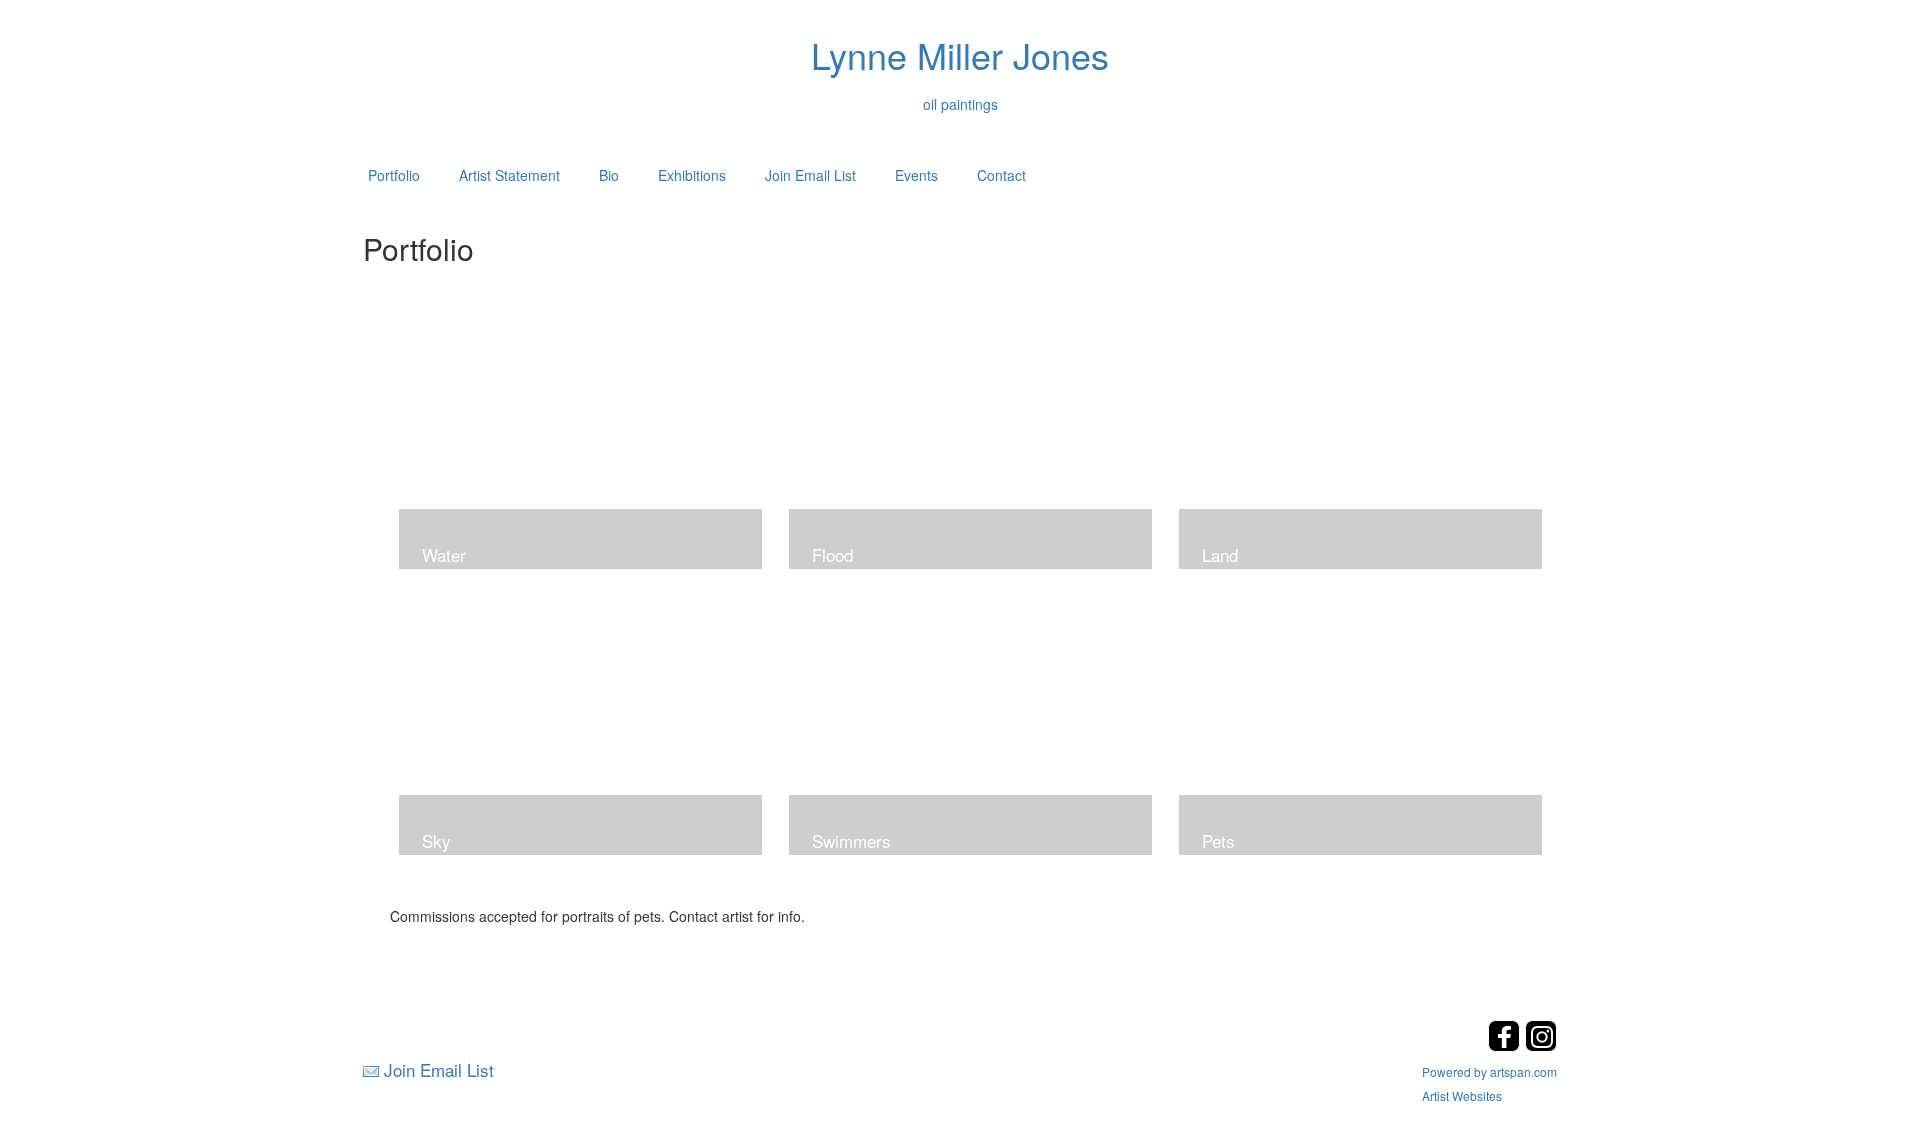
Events (916, 175)
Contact (1001, 175)
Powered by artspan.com (1489, 1071)
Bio (609, 175)
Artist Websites (1462, 1095)
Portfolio (394, 175)
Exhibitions (692, 175)
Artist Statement (509, 175)
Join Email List (810, 175)
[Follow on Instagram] (1541, 1045)
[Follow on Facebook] (1506, 1045)
